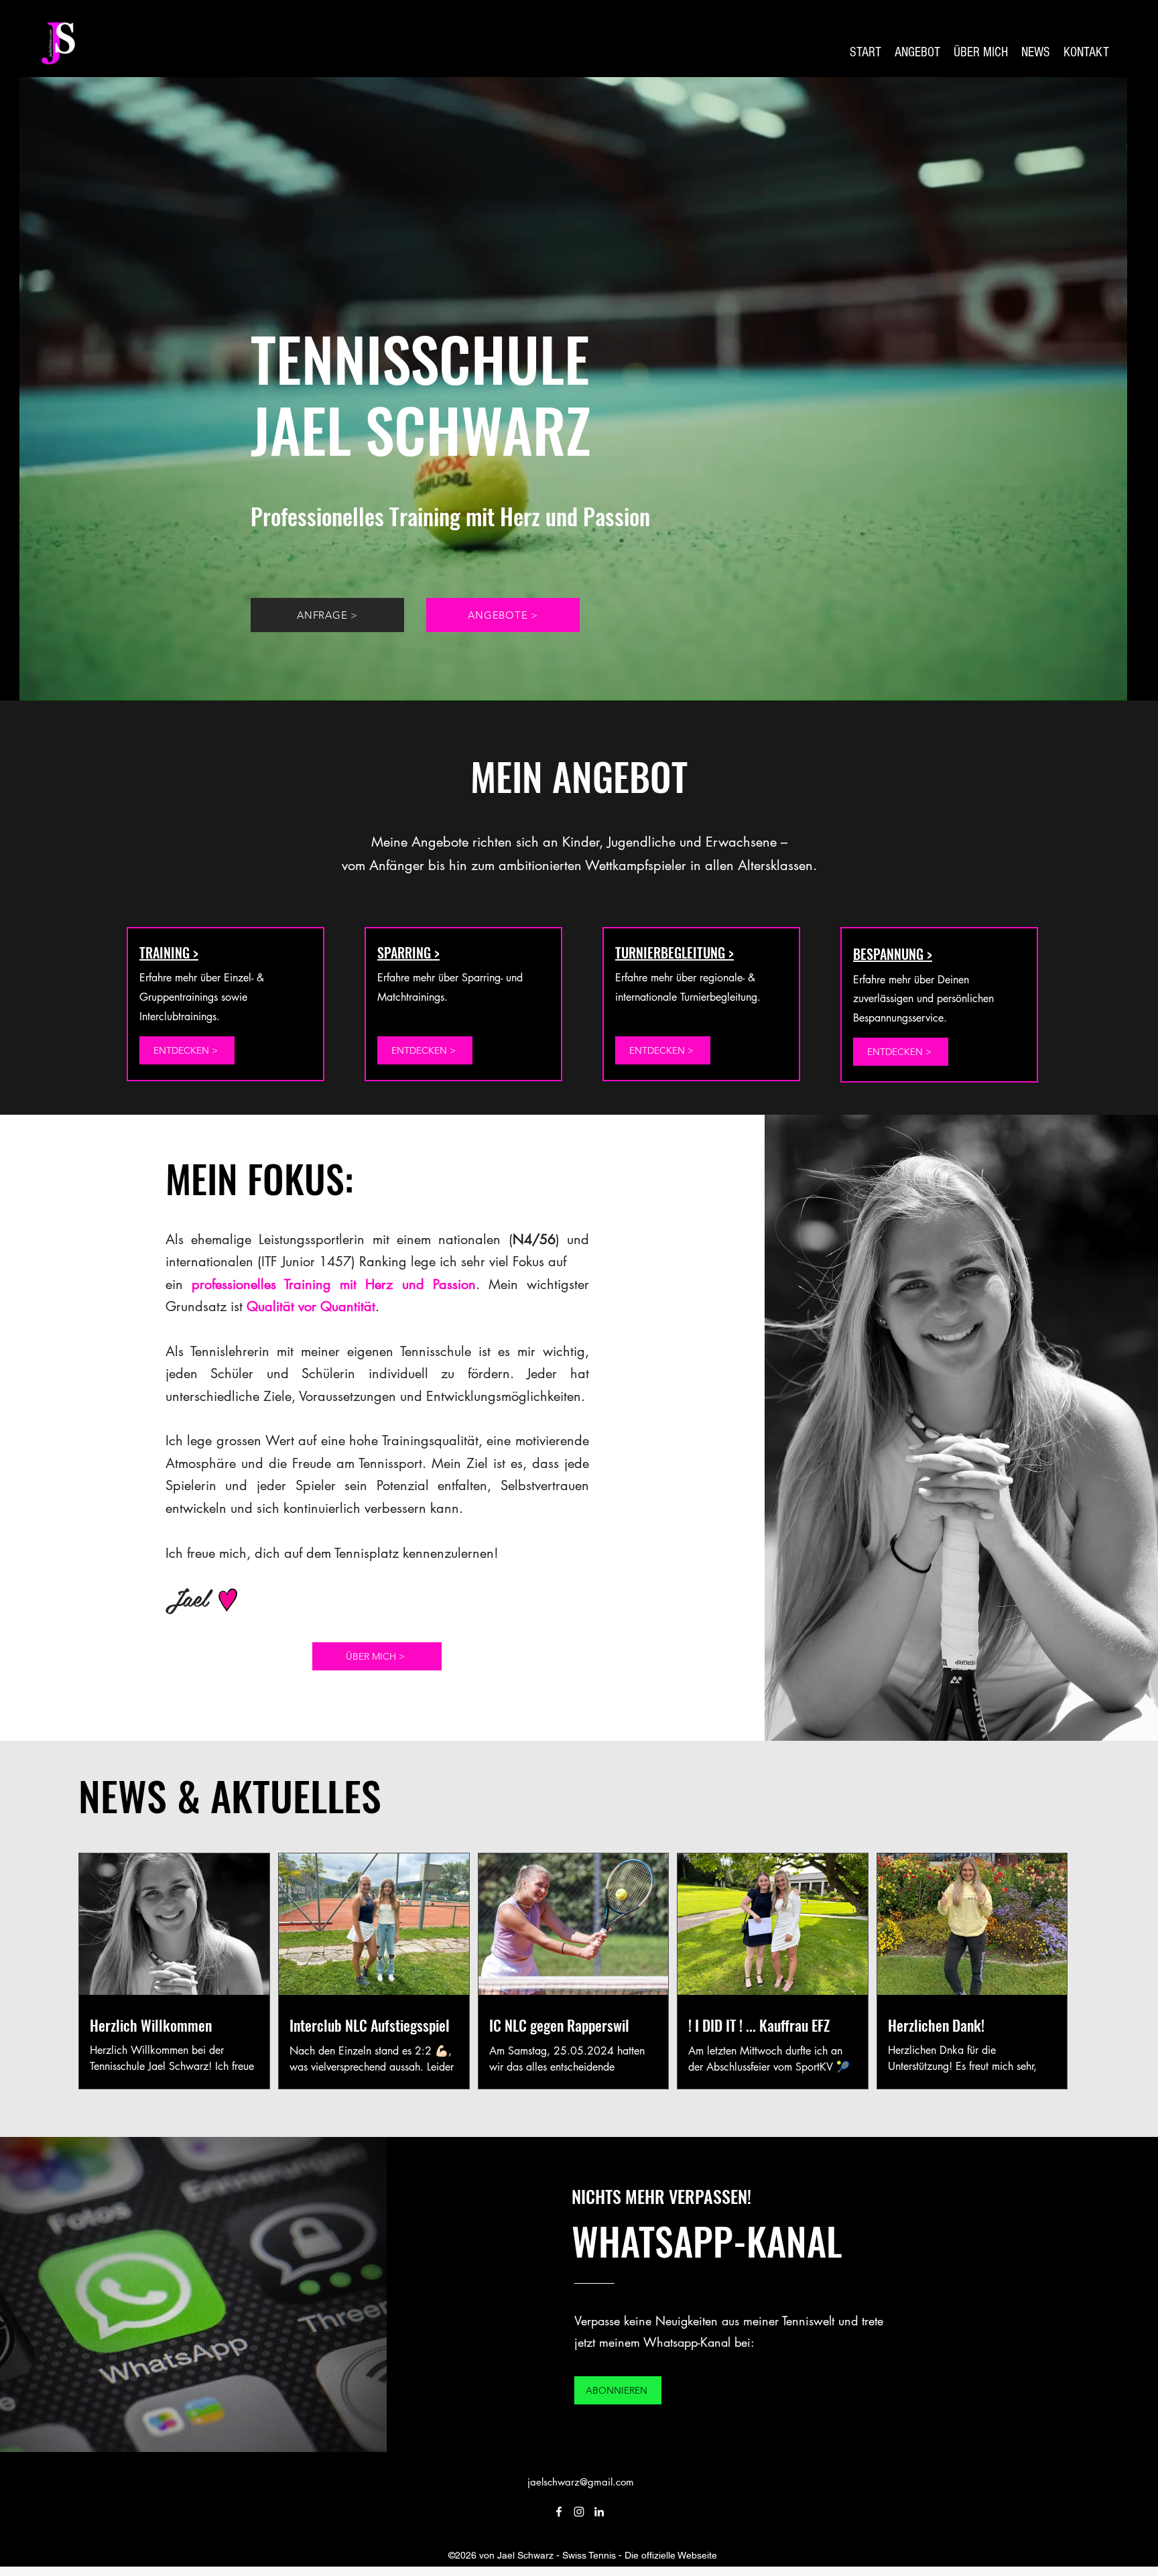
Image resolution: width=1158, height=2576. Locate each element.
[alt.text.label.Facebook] (559, 2512)
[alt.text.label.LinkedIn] (599, 2512)
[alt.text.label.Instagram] (579, 2512)
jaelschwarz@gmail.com (581, 2482)
